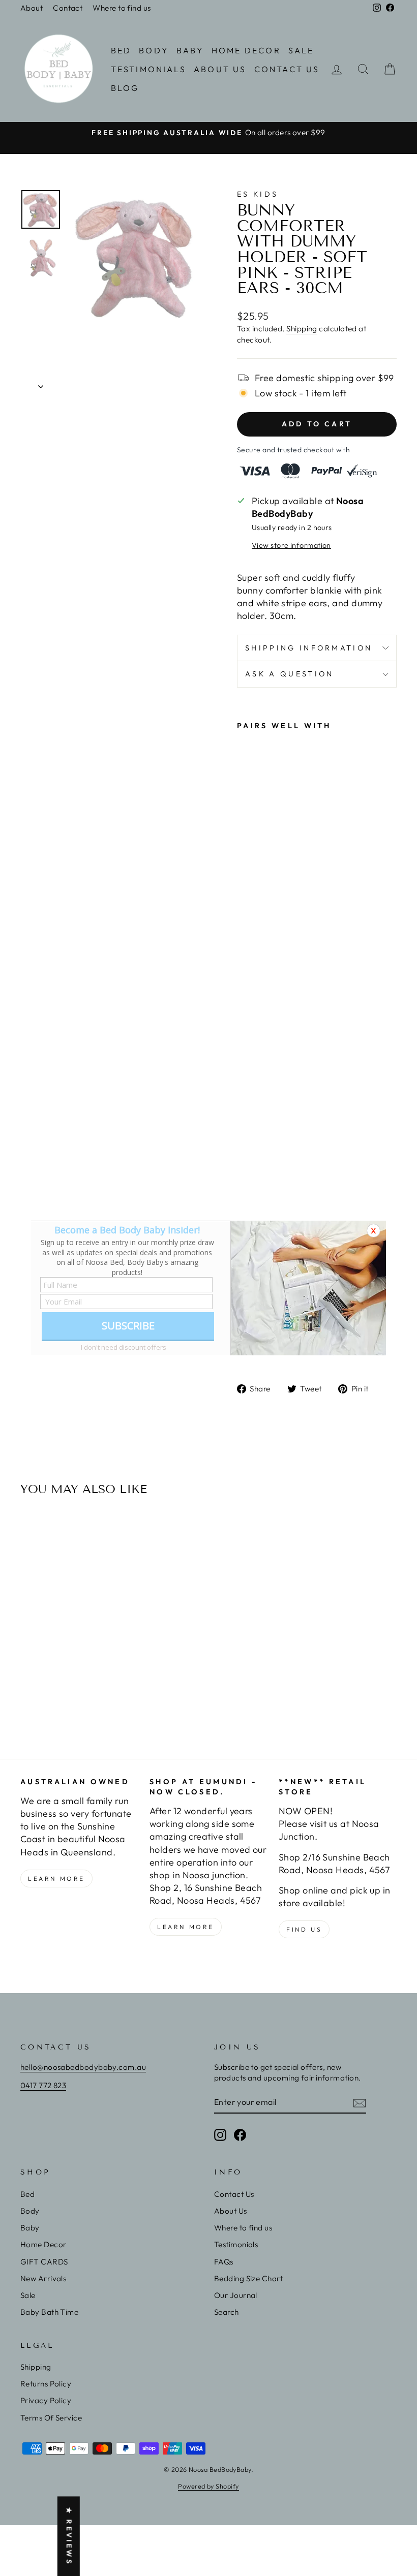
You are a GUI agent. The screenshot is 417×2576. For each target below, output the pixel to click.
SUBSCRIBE (128, 1326)
